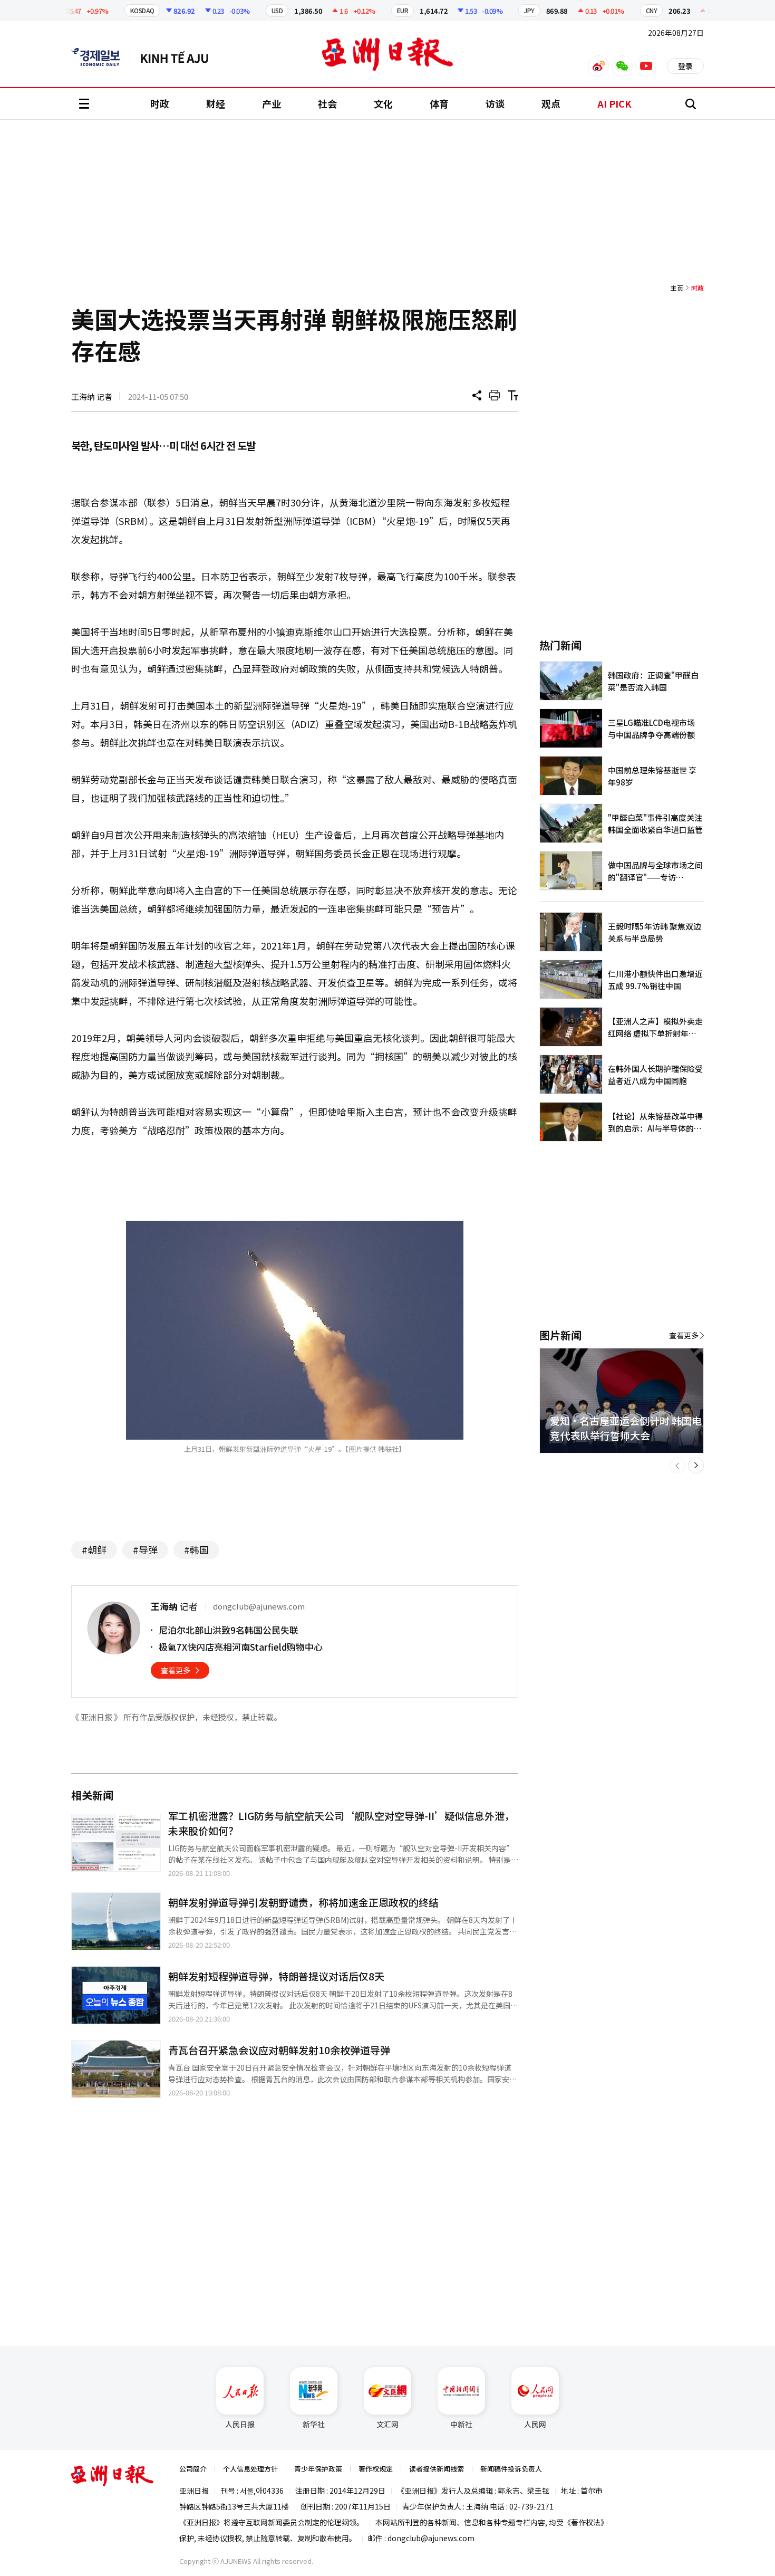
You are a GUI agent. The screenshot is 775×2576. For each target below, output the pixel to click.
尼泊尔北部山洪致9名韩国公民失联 (229, 1630)
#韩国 (196, 1549)
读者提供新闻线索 (437, 2469)
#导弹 (145, 1549)
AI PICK (614, 103)
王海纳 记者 (92, 396)
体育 (439, 103)
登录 (685, 66)
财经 (216, 103)
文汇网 (387, 2424)
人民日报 (240, 2424)
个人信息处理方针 (250, 2469)
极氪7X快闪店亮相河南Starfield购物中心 (241, 1647)
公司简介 (193, 2469)
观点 (551, 103)
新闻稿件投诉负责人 (511, 2469)
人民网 (535, 2424)
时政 (160, 103)
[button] (677, 1466)
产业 (272, 103)
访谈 (495, 103)
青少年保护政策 (318, 2469)
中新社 (461, 2424)
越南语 (180, 57)
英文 (101, 57)
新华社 (314, 2424)
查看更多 (176, 1670)
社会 (327, 103)
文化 (383, 103)
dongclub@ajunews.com (431, 2538)
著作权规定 (376, 2469)
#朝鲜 (94, 1549)
